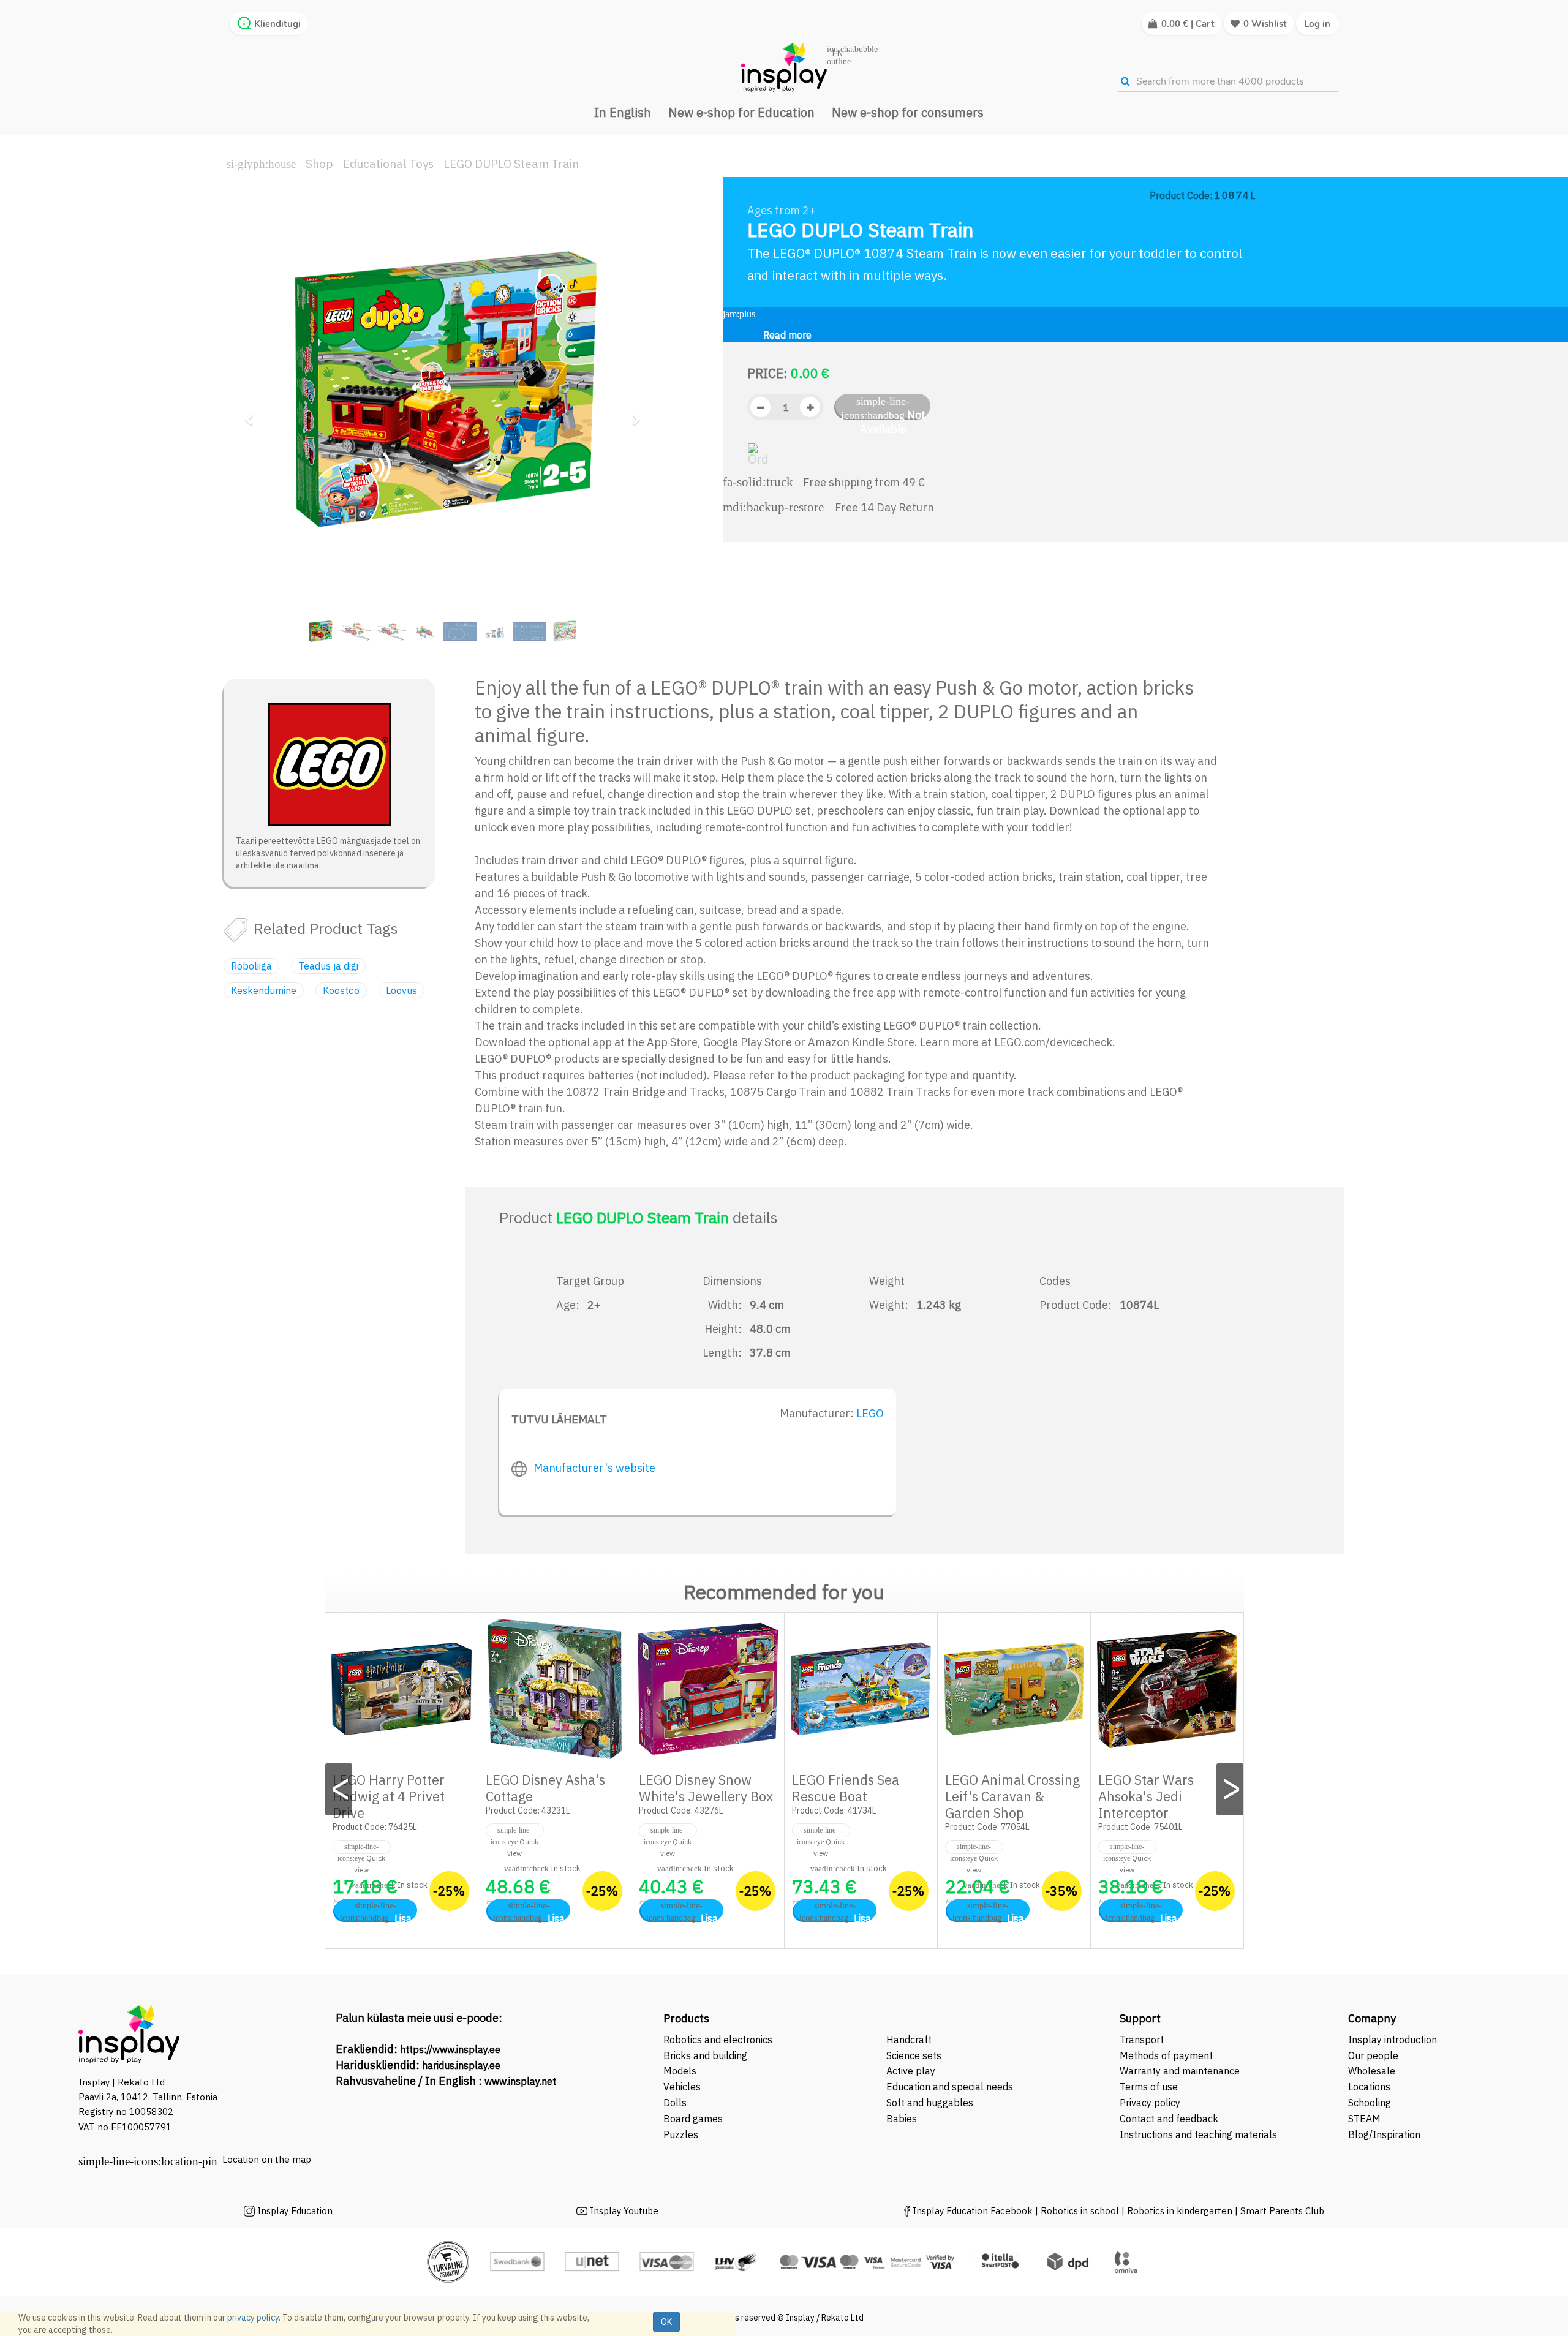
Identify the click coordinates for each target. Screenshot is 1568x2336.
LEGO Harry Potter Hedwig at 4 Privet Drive (389, 1796)
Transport (1142, 2040)
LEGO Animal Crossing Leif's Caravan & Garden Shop (1012, 1796)
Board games (693, 2119)
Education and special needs (950, 2087)
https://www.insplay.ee (450, 2049)
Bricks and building (705, 2055)
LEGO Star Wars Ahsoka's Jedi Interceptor (1146, 1796)
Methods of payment (1166, 2055)
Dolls (675, 2103)
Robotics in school (1080, 2211)
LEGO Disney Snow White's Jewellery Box (706, 1788)
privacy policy (253, 2318)
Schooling (1370, 2103)
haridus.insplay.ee (461, 2065)
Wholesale (1372, 2071)
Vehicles (682, 2087)
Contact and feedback (1169, 2119)
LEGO (870, 1413)
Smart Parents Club (1282, 2211)
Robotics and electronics (718, 2040)
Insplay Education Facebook (973, 2211)
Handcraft (909, 2040)
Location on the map (267, 2159)
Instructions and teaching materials (1200, 2134)
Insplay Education (295, 2211)
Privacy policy (1150, 2103)
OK (666, 2322)
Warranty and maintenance (1181, 2071)
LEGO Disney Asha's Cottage (545, 1788)
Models (680, 2071)
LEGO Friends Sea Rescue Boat (846, 1788)
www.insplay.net (520, 2081)
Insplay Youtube (624, 2211)
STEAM (1364, 2119)
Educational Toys (388, 164)
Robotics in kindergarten (1181, 2211)
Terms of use (1149, 2087)
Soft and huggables (930, 2103)
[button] (253, 414)
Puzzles (681, 2134)
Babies (902, 2119)
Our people (1373, 2055)
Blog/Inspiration (1384, 2134)
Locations (1369, 2087)
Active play (911, 2071)
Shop (319, 164)
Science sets (915, 2055)
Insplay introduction (1393, 2040)
